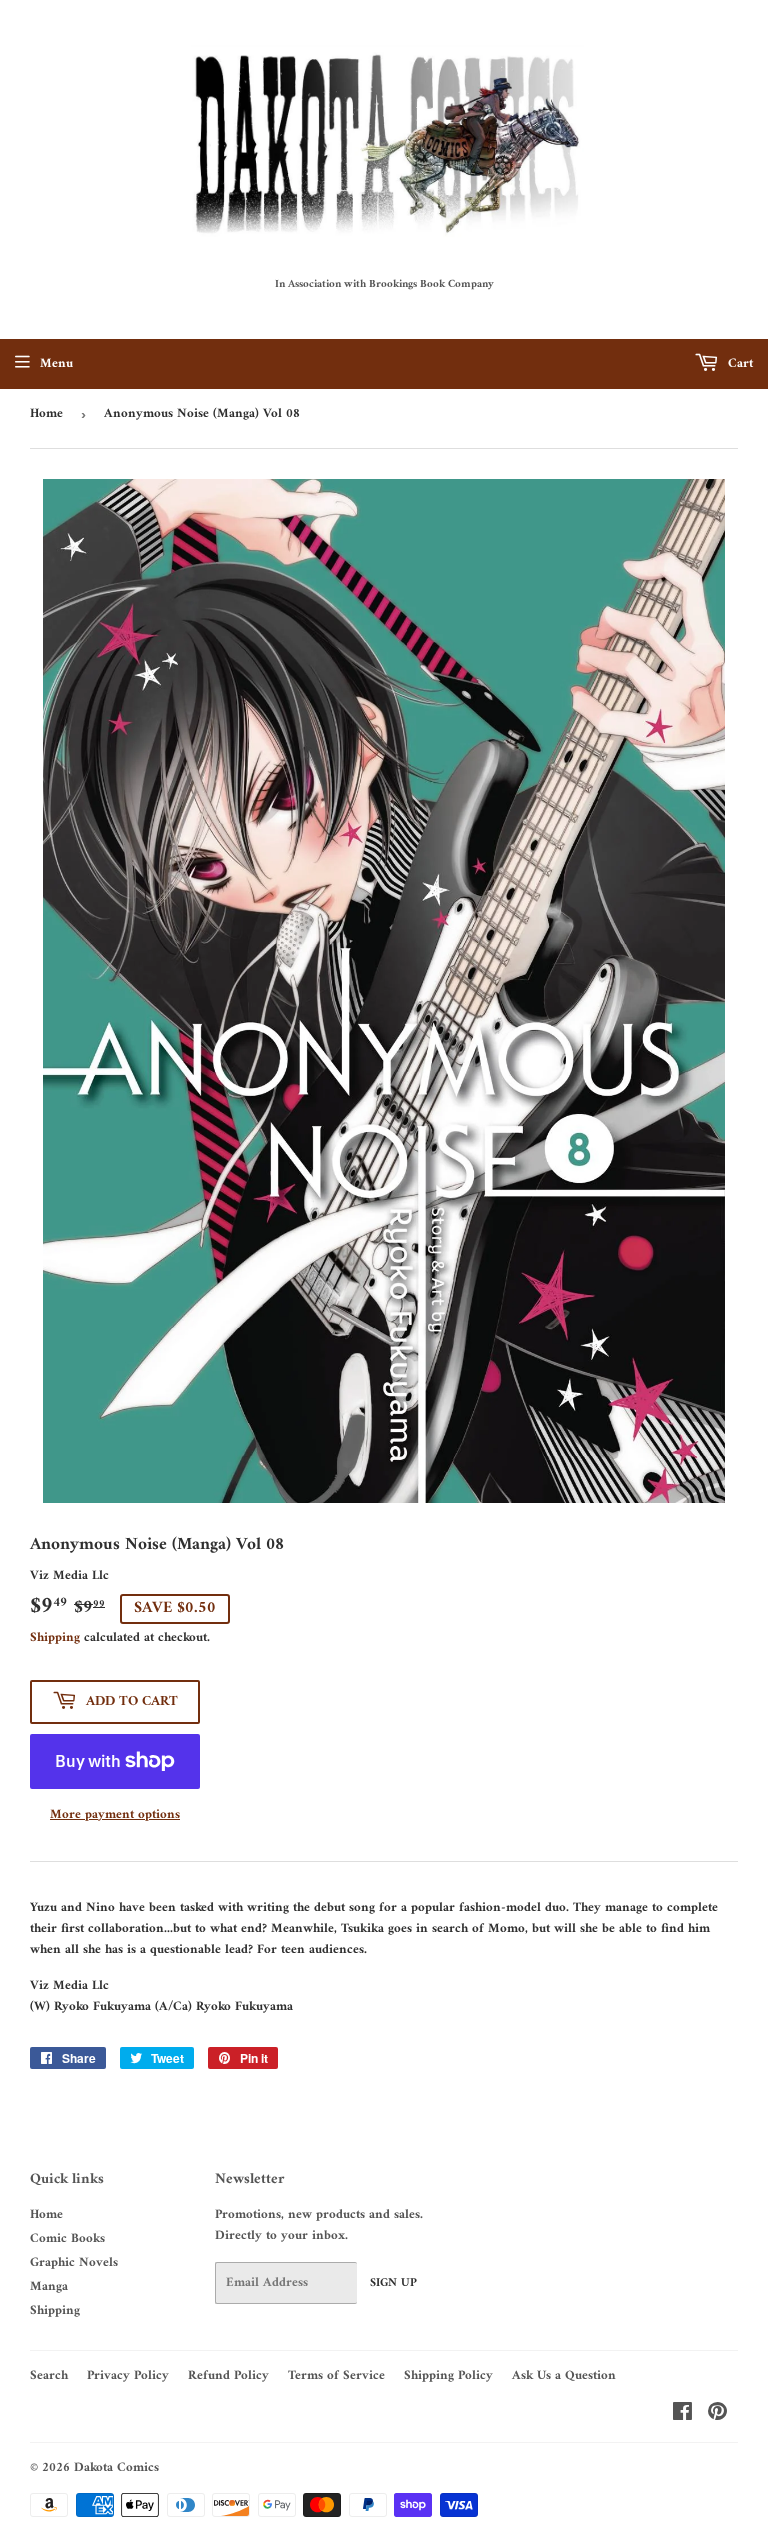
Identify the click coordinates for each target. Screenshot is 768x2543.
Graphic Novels (74, 2262)
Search (49, 2375)
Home (46, 413)
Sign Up (393, 2283)
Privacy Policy (128, 2375)
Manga (49, 2286)
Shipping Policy (448, 2375)
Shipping (55, 1637)
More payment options (115, 1815)
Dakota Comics (116, 2467)
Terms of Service (336, 2375)
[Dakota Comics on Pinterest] (717, 2415)
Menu (56, 363)
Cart (738, 363)
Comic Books (67, 2238)
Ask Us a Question (564, 2375)
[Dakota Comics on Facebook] (682, 2415)
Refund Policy (228, 2375)
